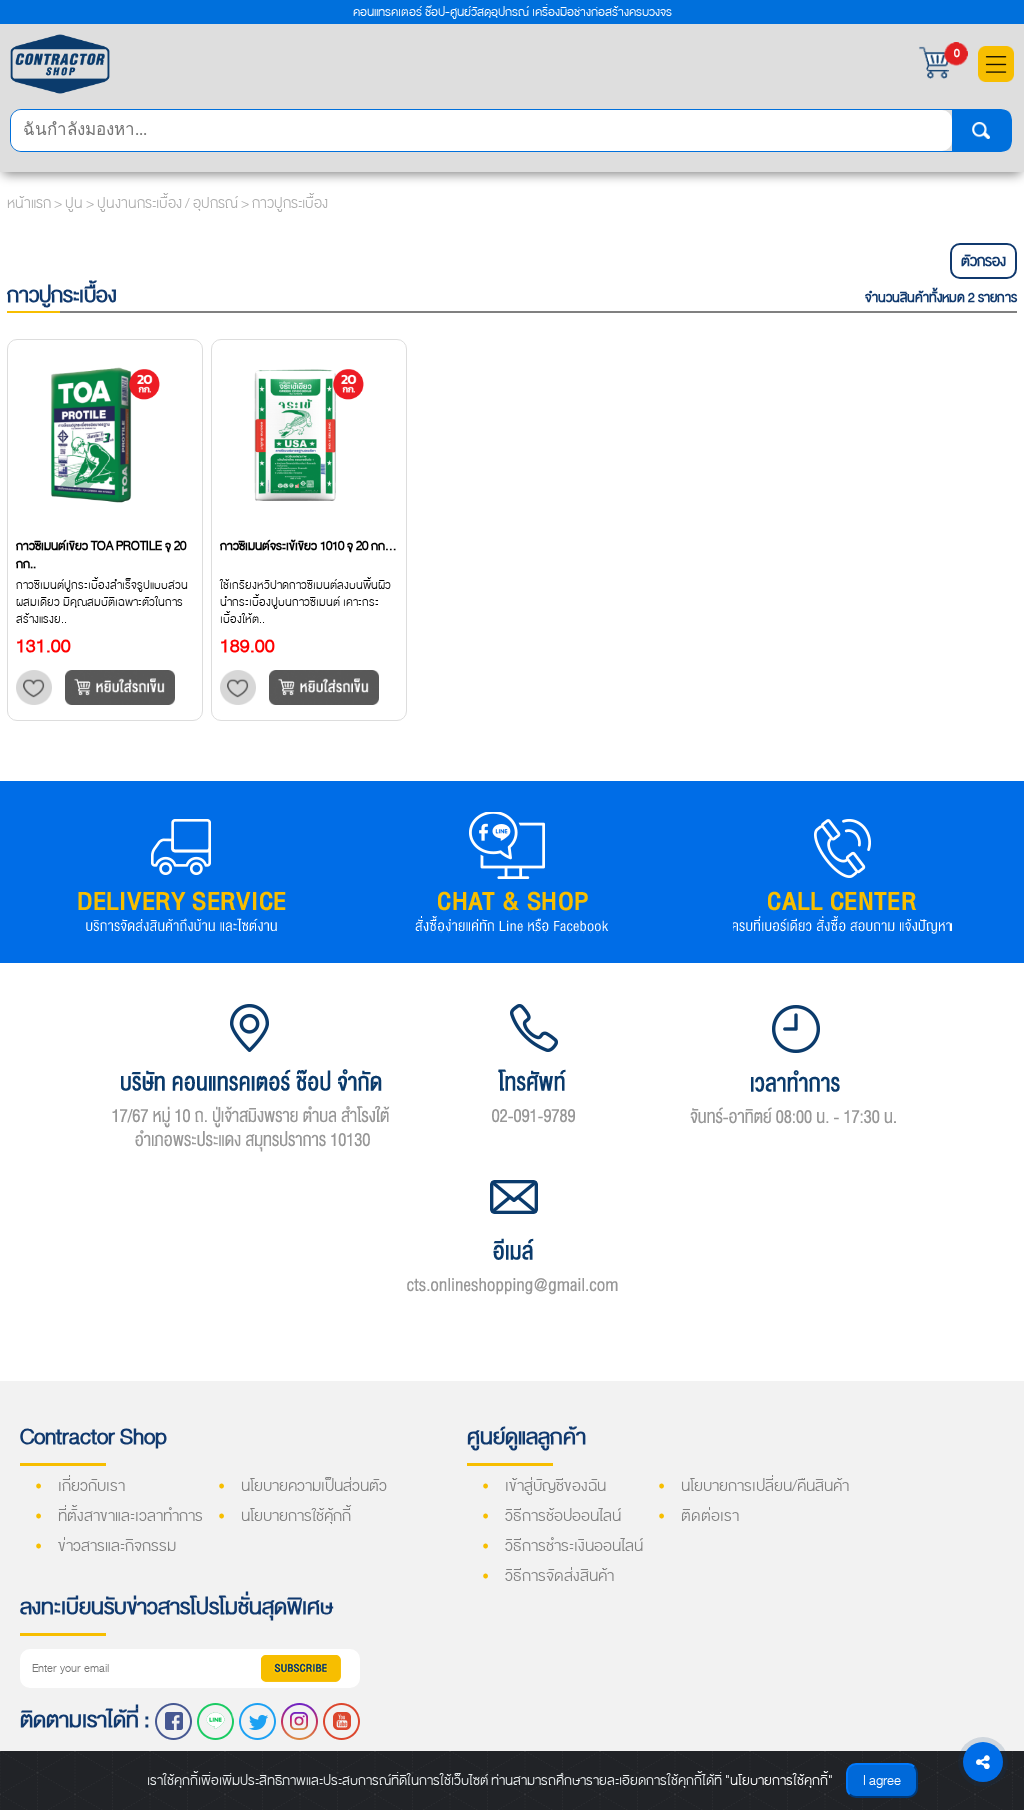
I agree (882, 1780)
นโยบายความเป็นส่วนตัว (314, 1486)
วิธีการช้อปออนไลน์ (563, 1516)
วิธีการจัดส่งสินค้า (559, 1576)
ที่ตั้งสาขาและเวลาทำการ (130, 1516)
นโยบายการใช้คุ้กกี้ (296, 1516)
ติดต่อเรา (710, 1516)
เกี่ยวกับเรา (91, 1486)
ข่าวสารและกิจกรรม (117, 1546)
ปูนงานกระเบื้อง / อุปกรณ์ (169, 203)
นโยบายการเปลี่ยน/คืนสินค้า (765, 1486)
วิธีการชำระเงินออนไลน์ (574, 1546)
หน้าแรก (29, 203)
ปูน (75, 203)
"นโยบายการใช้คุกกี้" (779, 1780)
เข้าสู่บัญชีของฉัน (555, 1486)
